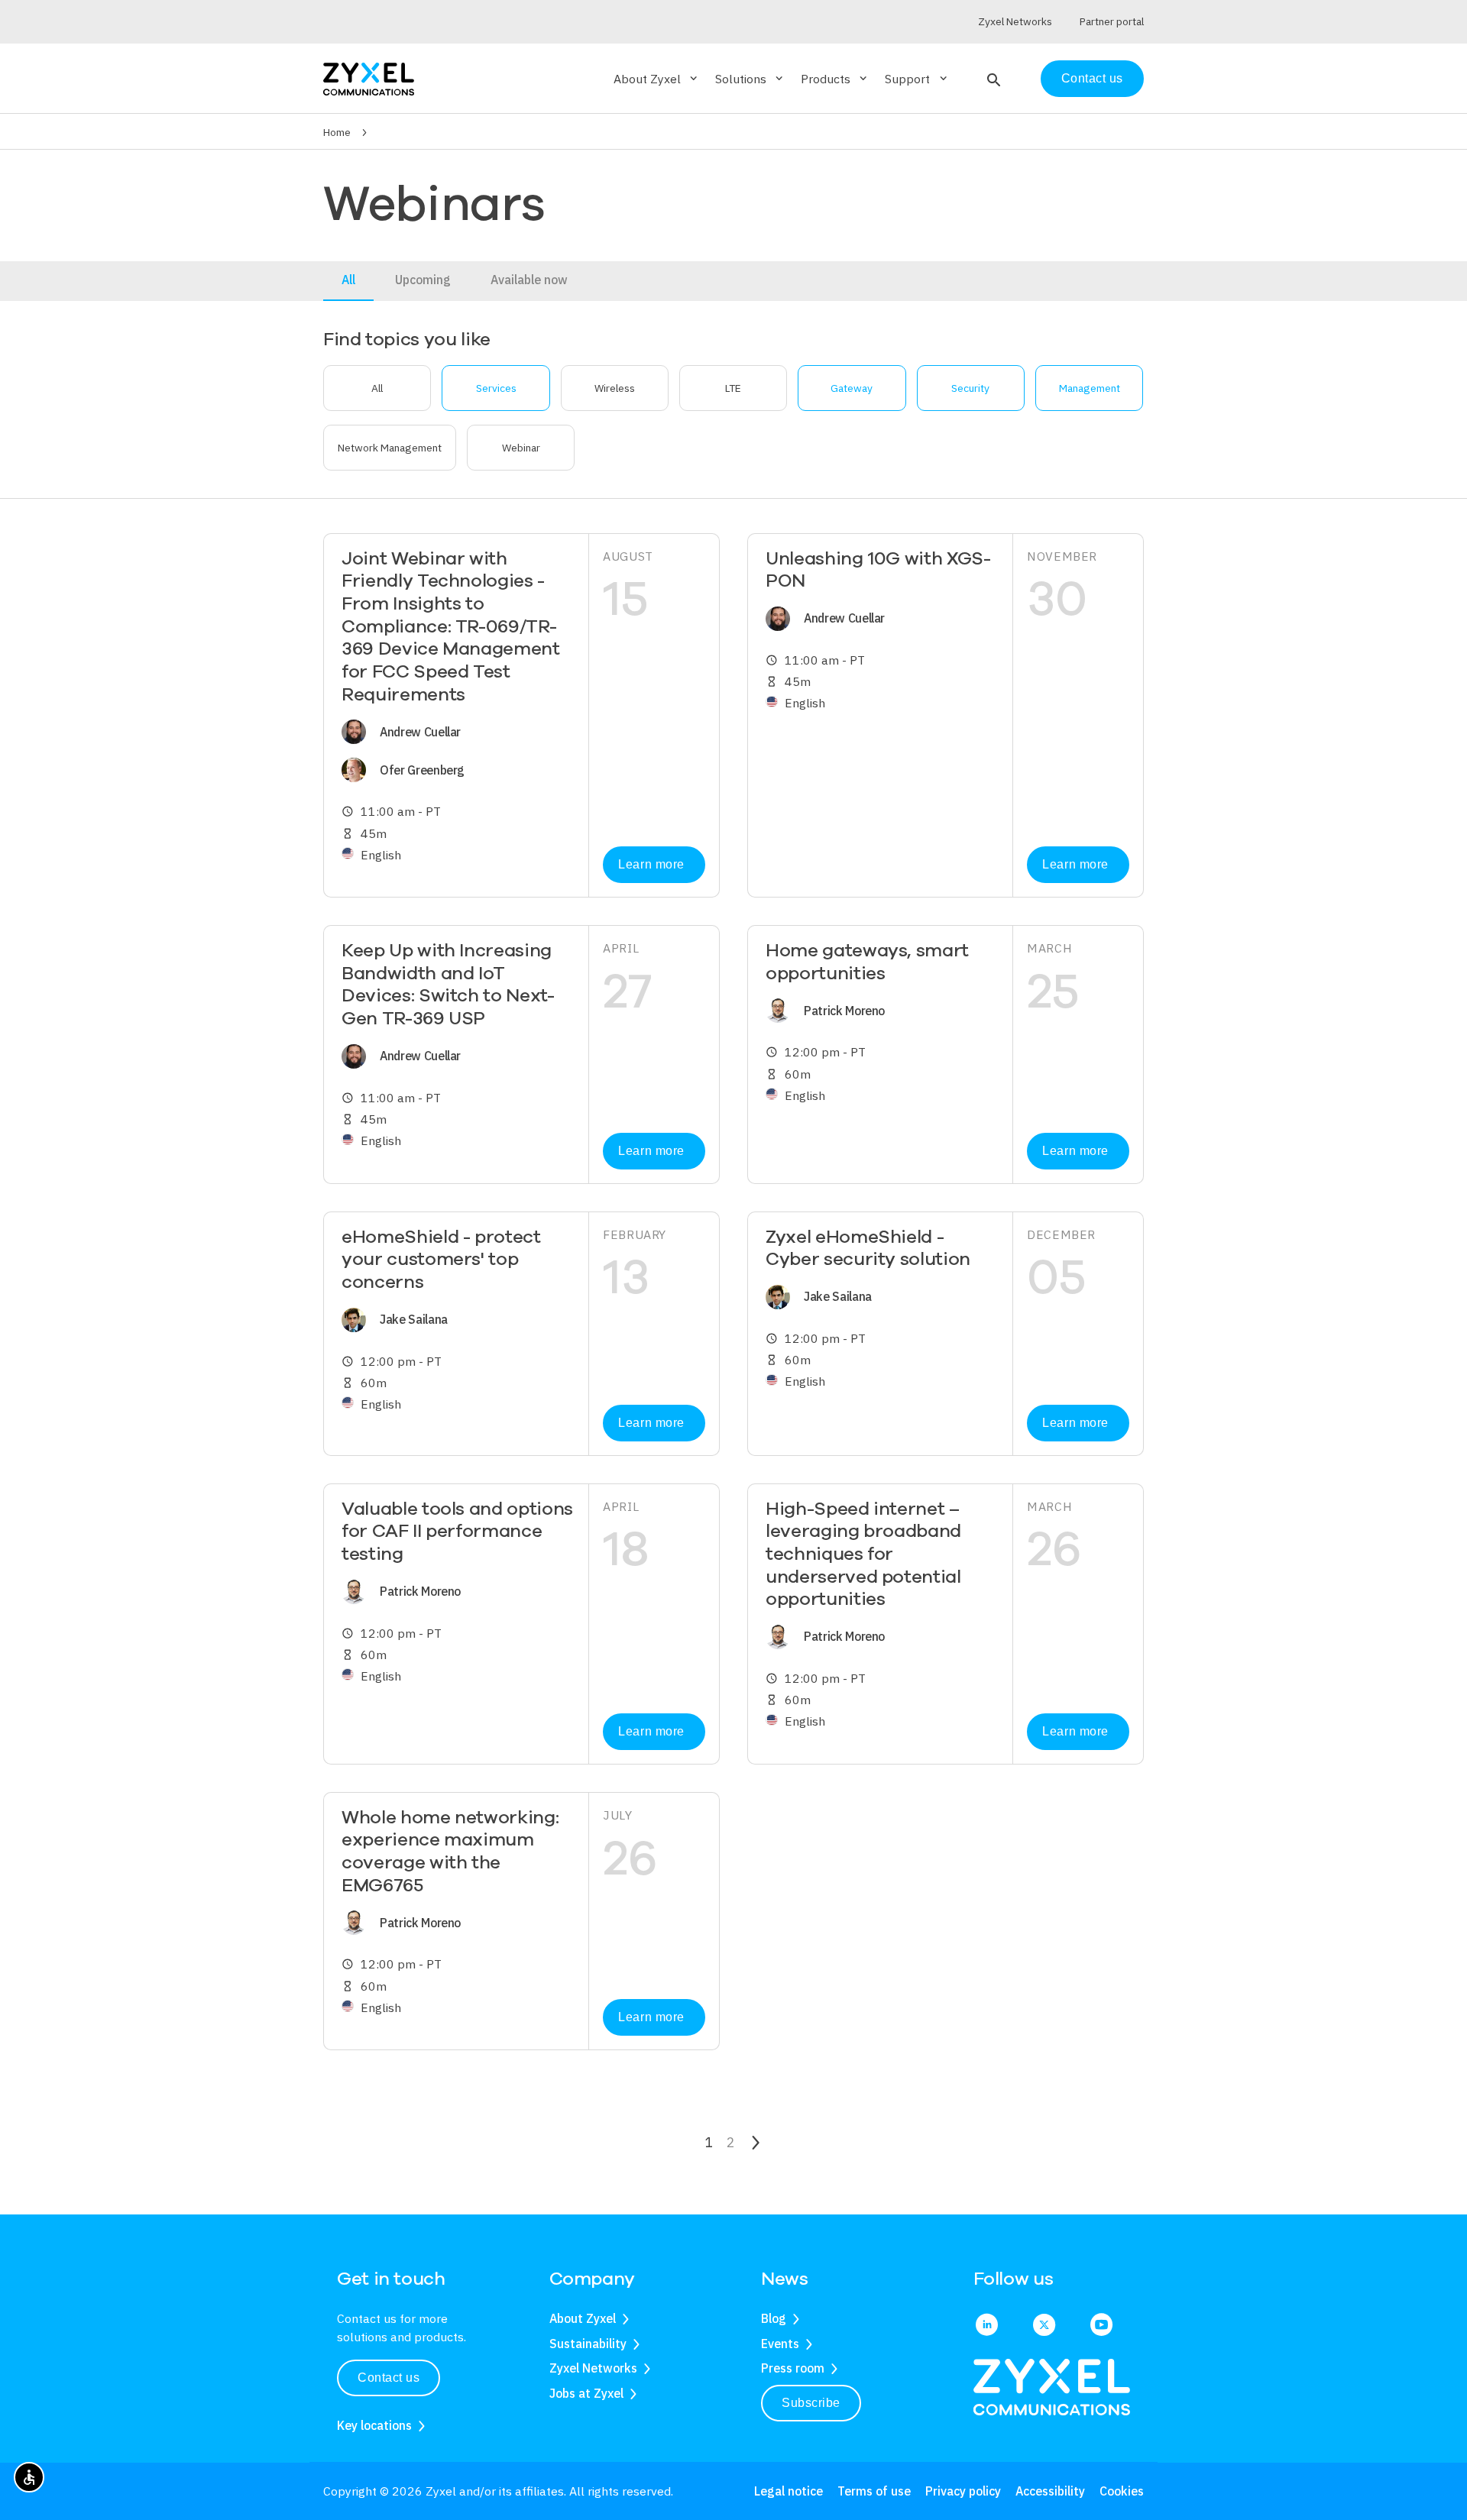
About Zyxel (583, 2318)
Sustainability (588, 2344)
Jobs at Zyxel (586, 2393)
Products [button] (835, 79)
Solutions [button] (750, 79)
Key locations (374, 2425)
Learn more (651, 864)
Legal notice (789, 2491)
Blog (774, 2318)
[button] (992, 79)
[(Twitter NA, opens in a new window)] (1044, 2326)
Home (337, 132)
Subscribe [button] (811, 2403)
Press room (793, 2368)
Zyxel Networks (593, 2368)
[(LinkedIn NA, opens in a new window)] (987, 2326)
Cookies (1122, 2491)
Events (780, 2344)
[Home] (369, 78)
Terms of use (874, 2491)
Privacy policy (963, 2491)
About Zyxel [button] (657, 79)
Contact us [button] (389, 2378)
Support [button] (917, 79)
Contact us (1092, 78)
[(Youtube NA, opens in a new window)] (1101, 2326)
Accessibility (1050, 2491)
